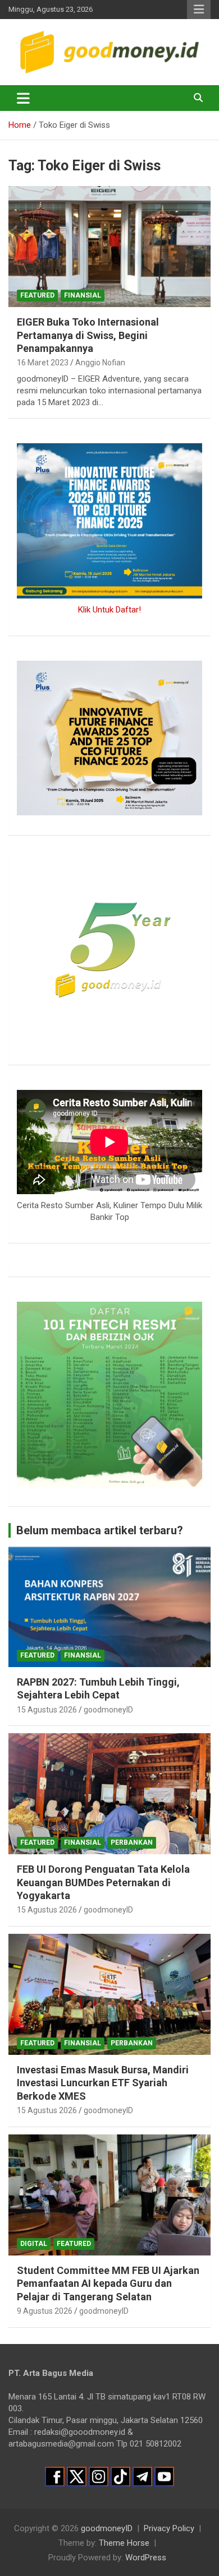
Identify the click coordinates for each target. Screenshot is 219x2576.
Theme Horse (124, 2543)
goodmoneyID (108, 1710)
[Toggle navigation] (23, 98)
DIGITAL (34, 2244)
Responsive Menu (199, 10)
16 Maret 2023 (43, 363)
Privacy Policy (169, 2528)
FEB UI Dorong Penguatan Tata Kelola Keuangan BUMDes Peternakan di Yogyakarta (103, 1882)
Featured (37, 295)
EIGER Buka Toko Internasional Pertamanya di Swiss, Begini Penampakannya (88, 335)
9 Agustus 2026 (45, 2311)
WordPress (146, 2558)
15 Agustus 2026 (47, 1710)
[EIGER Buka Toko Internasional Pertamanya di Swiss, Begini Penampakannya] (109, 247)
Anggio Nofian (100, 363)
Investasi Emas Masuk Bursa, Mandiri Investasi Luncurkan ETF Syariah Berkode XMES (103, 2083)
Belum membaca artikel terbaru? (100, 1530)
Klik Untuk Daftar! (109, 610)
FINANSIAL (83, 295)
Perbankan (132, 1842)
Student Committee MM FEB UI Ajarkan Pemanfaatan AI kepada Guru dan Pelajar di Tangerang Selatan (108, 2283)
